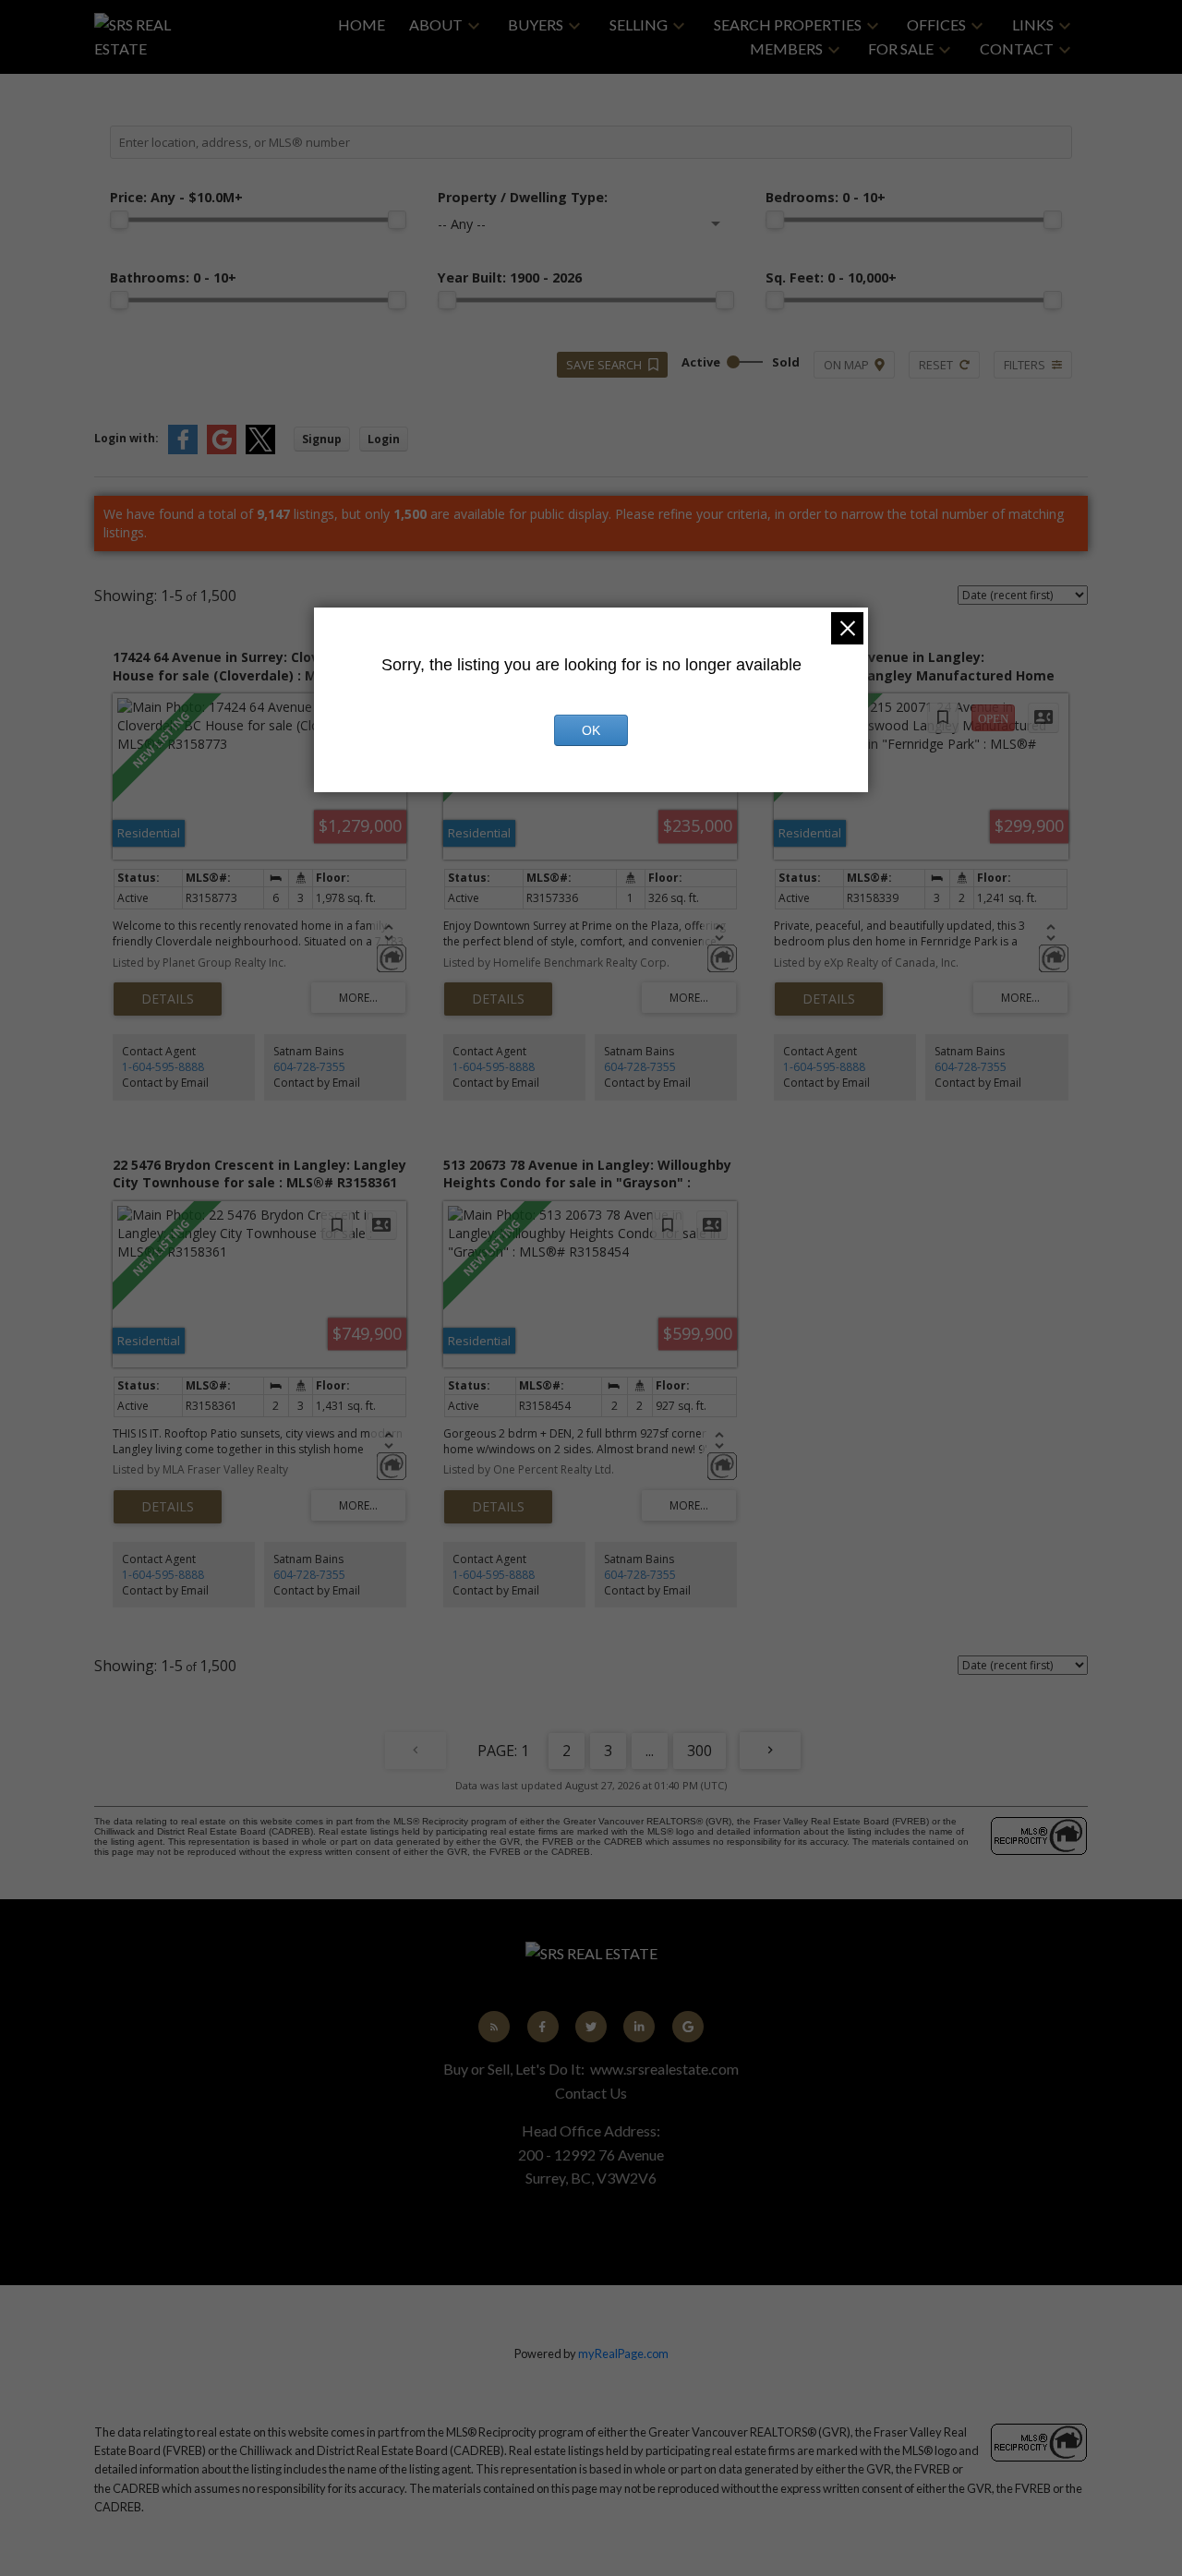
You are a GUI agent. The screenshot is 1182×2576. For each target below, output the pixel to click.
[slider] (119, 220)
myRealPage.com (623, 2353)
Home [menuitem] (362, 24)
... (650, 1751)
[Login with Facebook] (183, 450)
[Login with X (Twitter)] (260, 450)
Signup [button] (322, 439)
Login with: (127, 438)
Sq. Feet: (831, 277)
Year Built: (510, 277)
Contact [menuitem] (1017, 48)
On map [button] (846, 365)
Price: (176, 197)
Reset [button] (936, 365)
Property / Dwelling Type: (523, 197)
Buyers (536, 24)
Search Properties (788, 24)
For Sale (901, 48)
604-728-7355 (309, 1067)
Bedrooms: (826, 197)
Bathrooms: (173, 277)
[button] (494, 2027)
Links (1033, 24)
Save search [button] (604, 365)
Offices (936, 24)
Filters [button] (1025, 365)
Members (786, 48)
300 (700, 1751)
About (436, 24)
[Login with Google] (222, 450)
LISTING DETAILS (168, 999)
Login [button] (384, 439)
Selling (639, 24)
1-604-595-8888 (163, 1067)
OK (591, 730)
